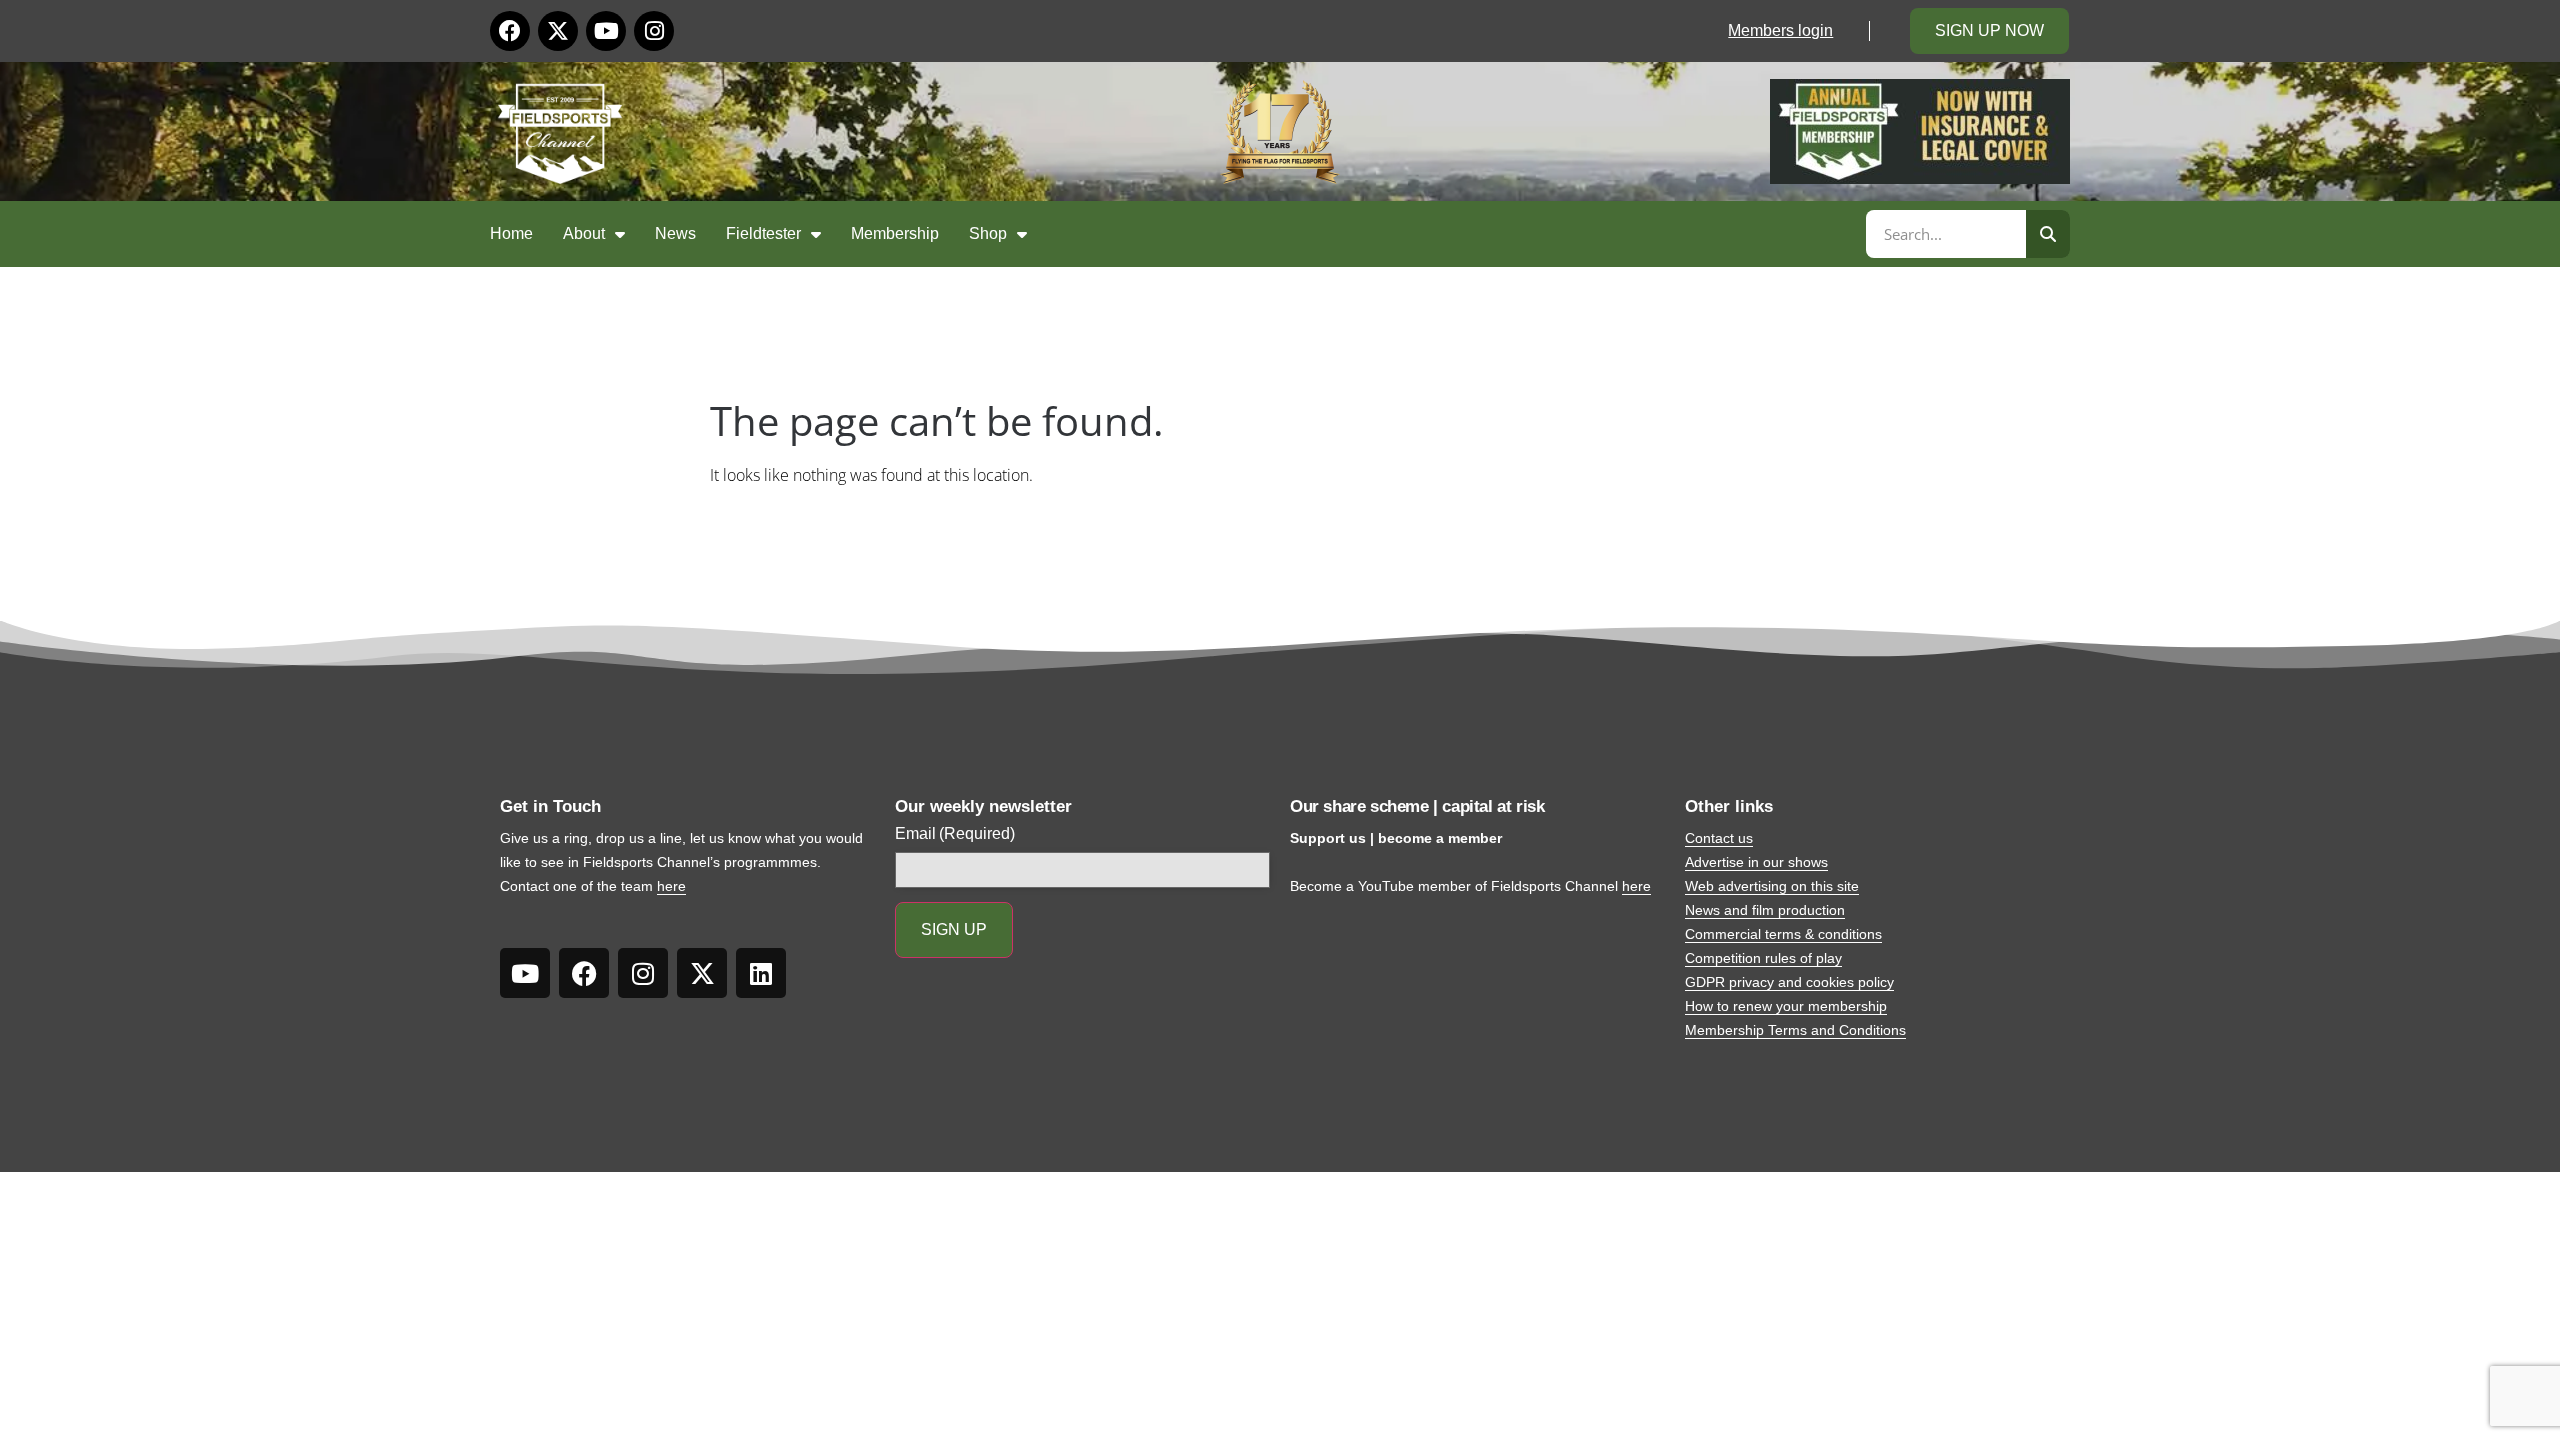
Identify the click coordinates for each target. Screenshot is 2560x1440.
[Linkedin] (761, 973)
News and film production (1765, 910)
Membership (895, 233)
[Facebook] (510, 31)
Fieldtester (763, 233)
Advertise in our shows (1756, 862)
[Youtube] (606, 31)
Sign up (954, 929)
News (675, 233)
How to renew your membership (1786, 1006)
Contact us (1719, 838)
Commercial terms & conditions (1783, 934)
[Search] (2048, 234)
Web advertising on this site (1772, 886)
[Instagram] (654, 31)
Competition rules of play (1763, 958)
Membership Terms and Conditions (1795, 1030)
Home (511, 233)
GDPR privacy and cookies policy (1789, 982)
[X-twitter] (558, 31)
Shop (988, 233)
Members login (1780, 30)
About (584, 233)
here (671, 886)
